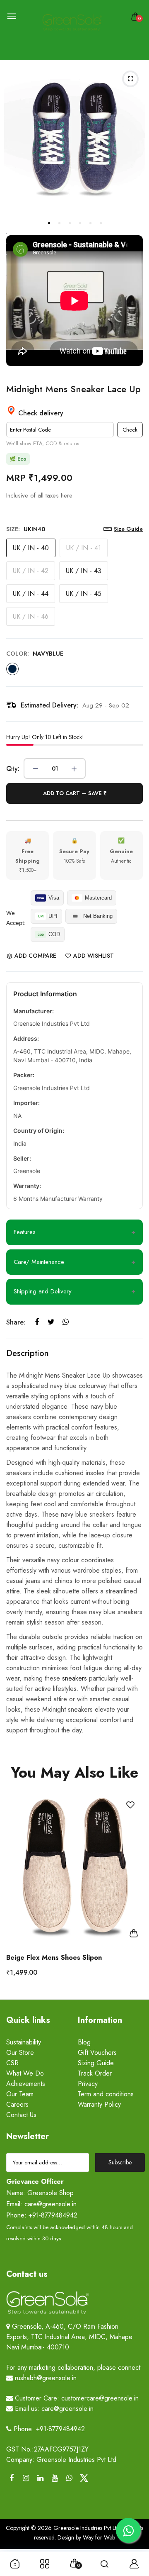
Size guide (128, 529)
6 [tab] (100, 223)
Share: (16, 1322)
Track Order (95, 2073)
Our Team (20, 2094)
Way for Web (98, 2537)
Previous (16, 1892)
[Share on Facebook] (37, 1322)
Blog (84, 2042)
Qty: (13, 769)
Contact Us (21, 2115)
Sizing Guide (96, 2063)
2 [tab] (59, 223)
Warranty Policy (99, 2104)
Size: (26, 529)
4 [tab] (79, 223)
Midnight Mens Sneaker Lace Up (73, 389)
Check (130, 430)
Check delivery (40, 413)
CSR (12, 2063)
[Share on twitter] (51, 1322)
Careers (17, 2104)
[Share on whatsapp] (66, 1322)
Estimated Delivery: (49, 705)
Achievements (26, 2084)
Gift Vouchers (97, 2053)
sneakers (74, 1678)
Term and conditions (106, 2094)
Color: (35, 654)
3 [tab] (69, 223)
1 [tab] (48, 223)
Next (133, 1892)
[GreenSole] (72, 23)
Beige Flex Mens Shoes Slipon (54, 1958)
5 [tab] (90, 223)
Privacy (88, 2084)
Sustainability (24, 2042)
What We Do (25, 2073)
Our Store (20, 2053)
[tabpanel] (74, 137)
